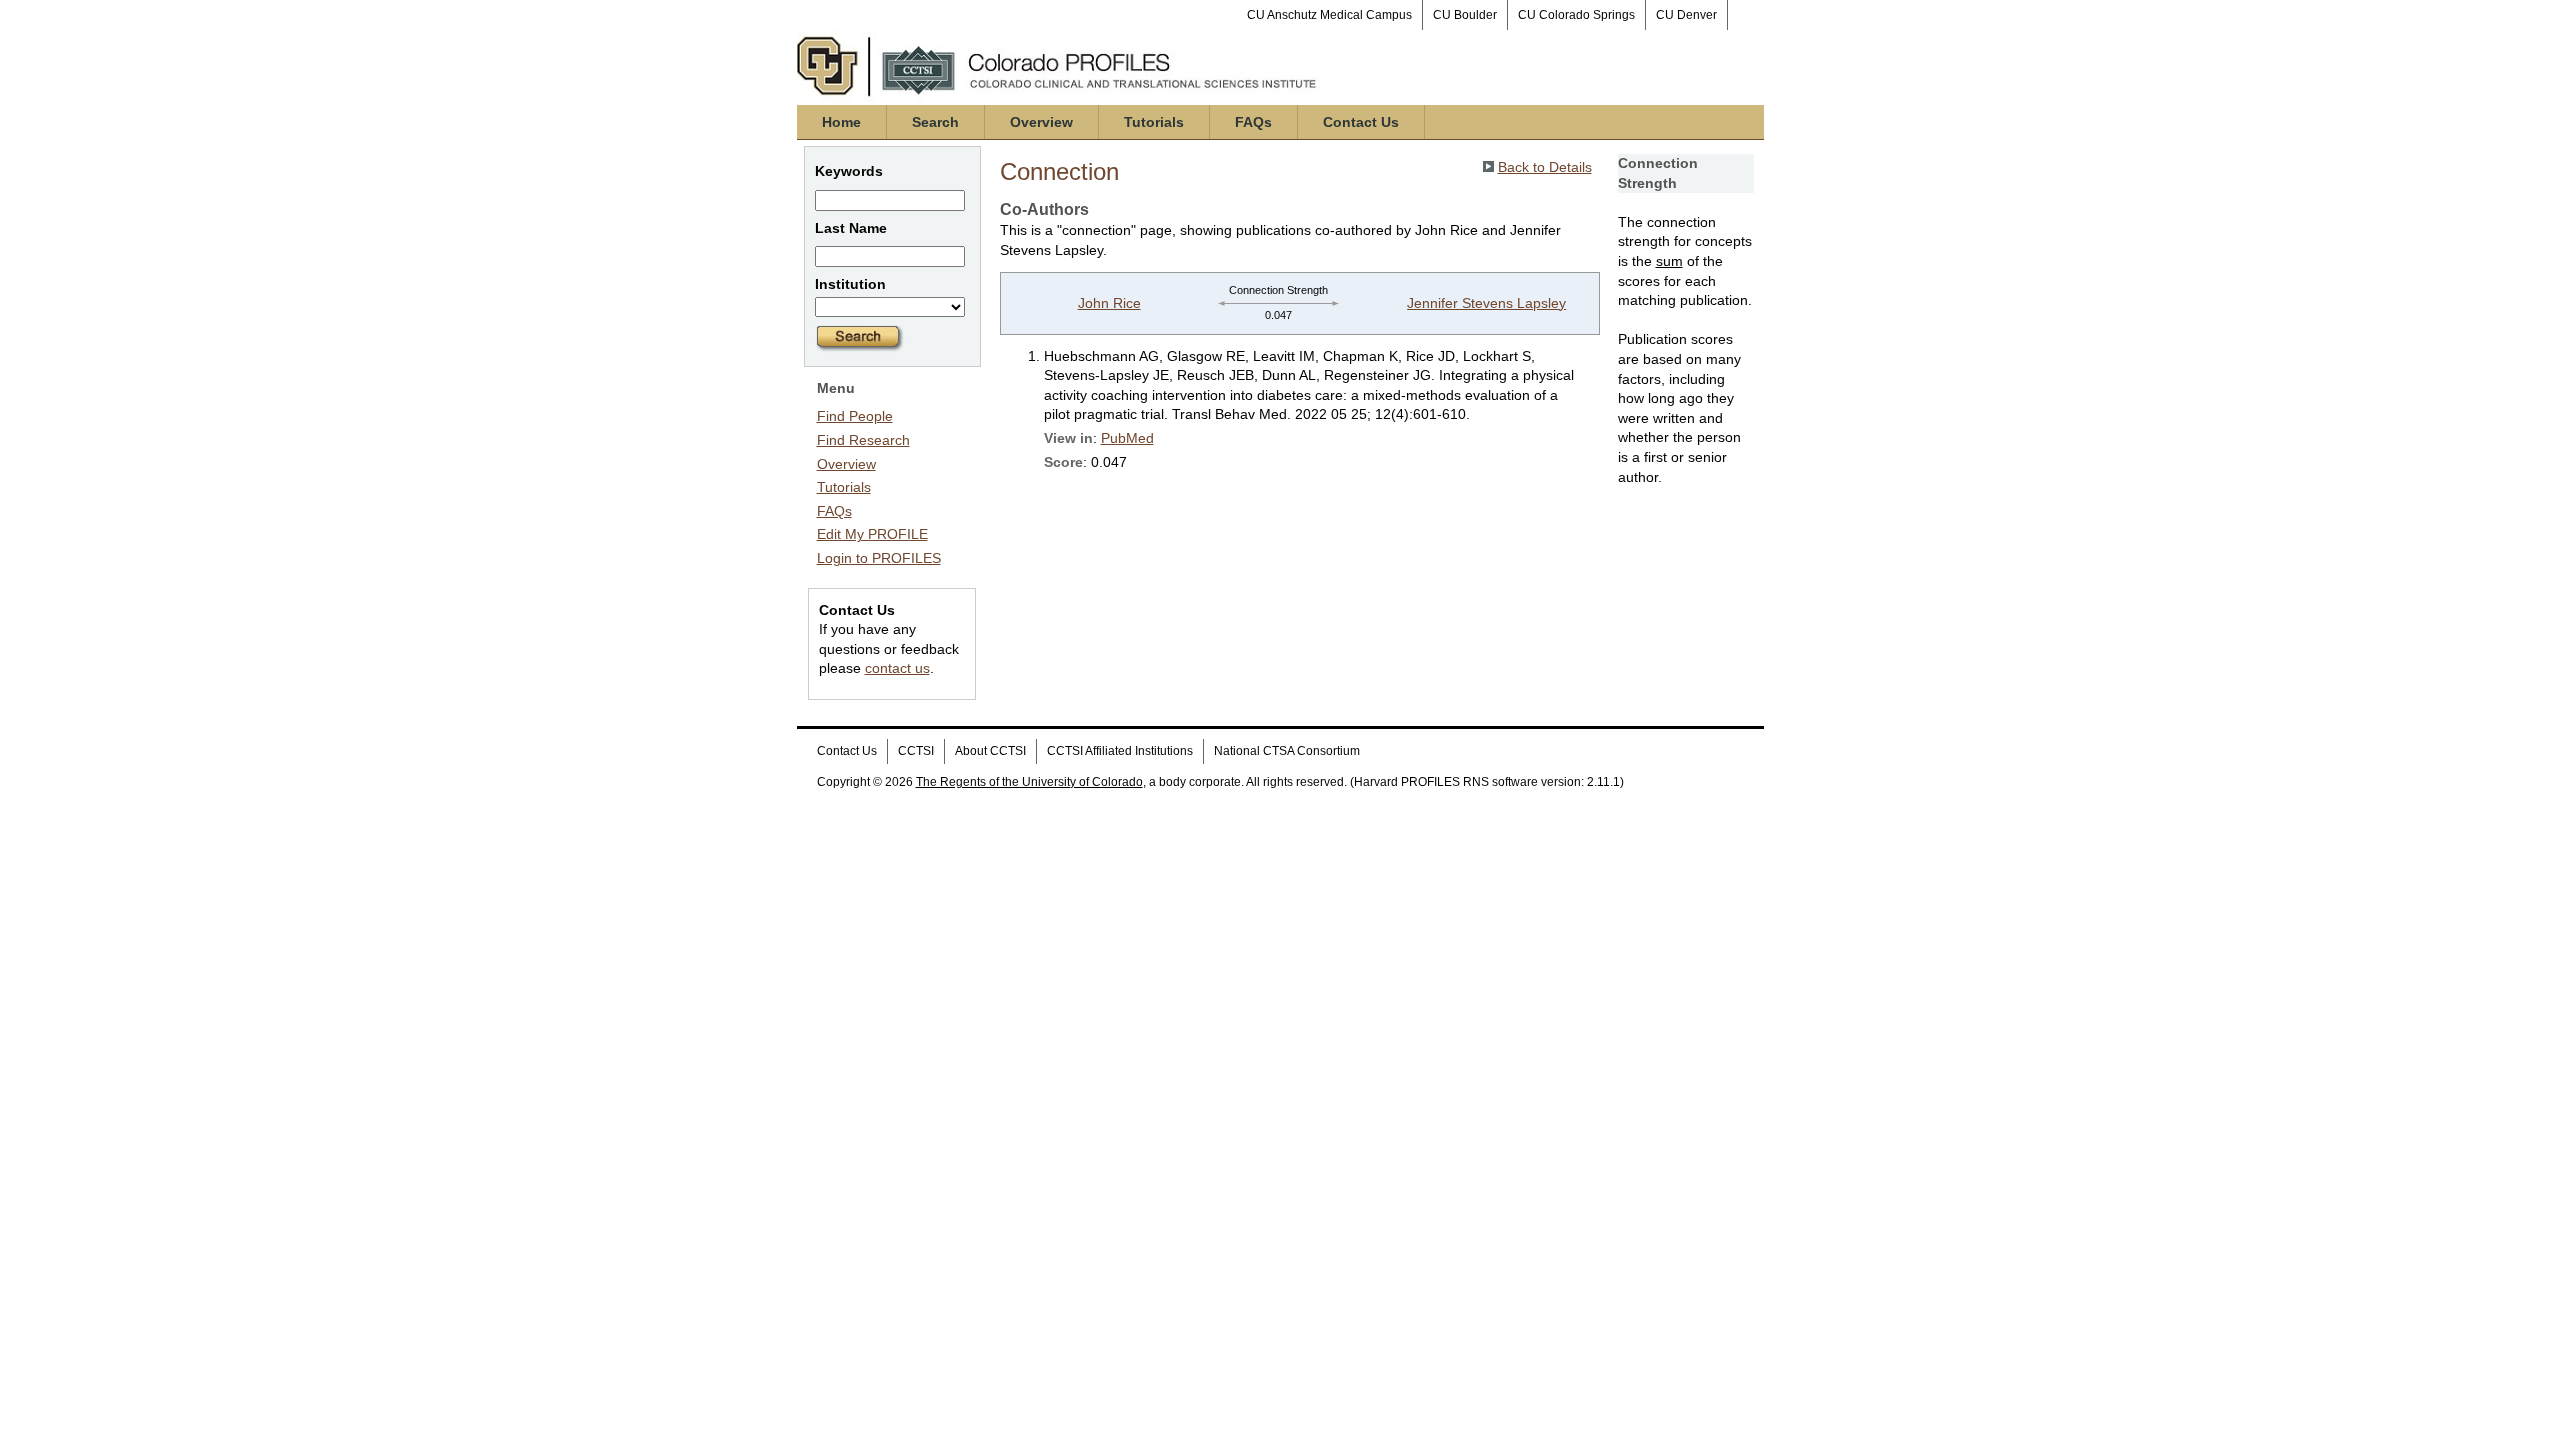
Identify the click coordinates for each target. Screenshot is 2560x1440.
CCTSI (916, 751)
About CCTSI (990, 751)
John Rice (1109, 303)
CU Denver (1686, 15)
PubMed (1127, 438)
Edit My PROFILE (872, 534)
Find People (855, 416)
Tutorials (1154, 122)
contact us (897, 668)
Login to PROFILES (879, 558)
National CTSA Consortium (1287, 751)
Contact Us (1361, 122)
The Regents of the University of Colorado (1029, 782)
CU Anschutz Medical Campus (1329, 15)
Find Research (863, 440)
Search (935, 122)
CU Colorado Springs (1576, 15)
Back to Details (1545, 167)
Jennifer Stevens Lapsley (1486, 303)
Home (841, 122)
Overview (1041, 122)
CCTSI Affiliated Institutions (1120, 751)
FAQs (1253, 122)
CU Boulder (1465, 15)
